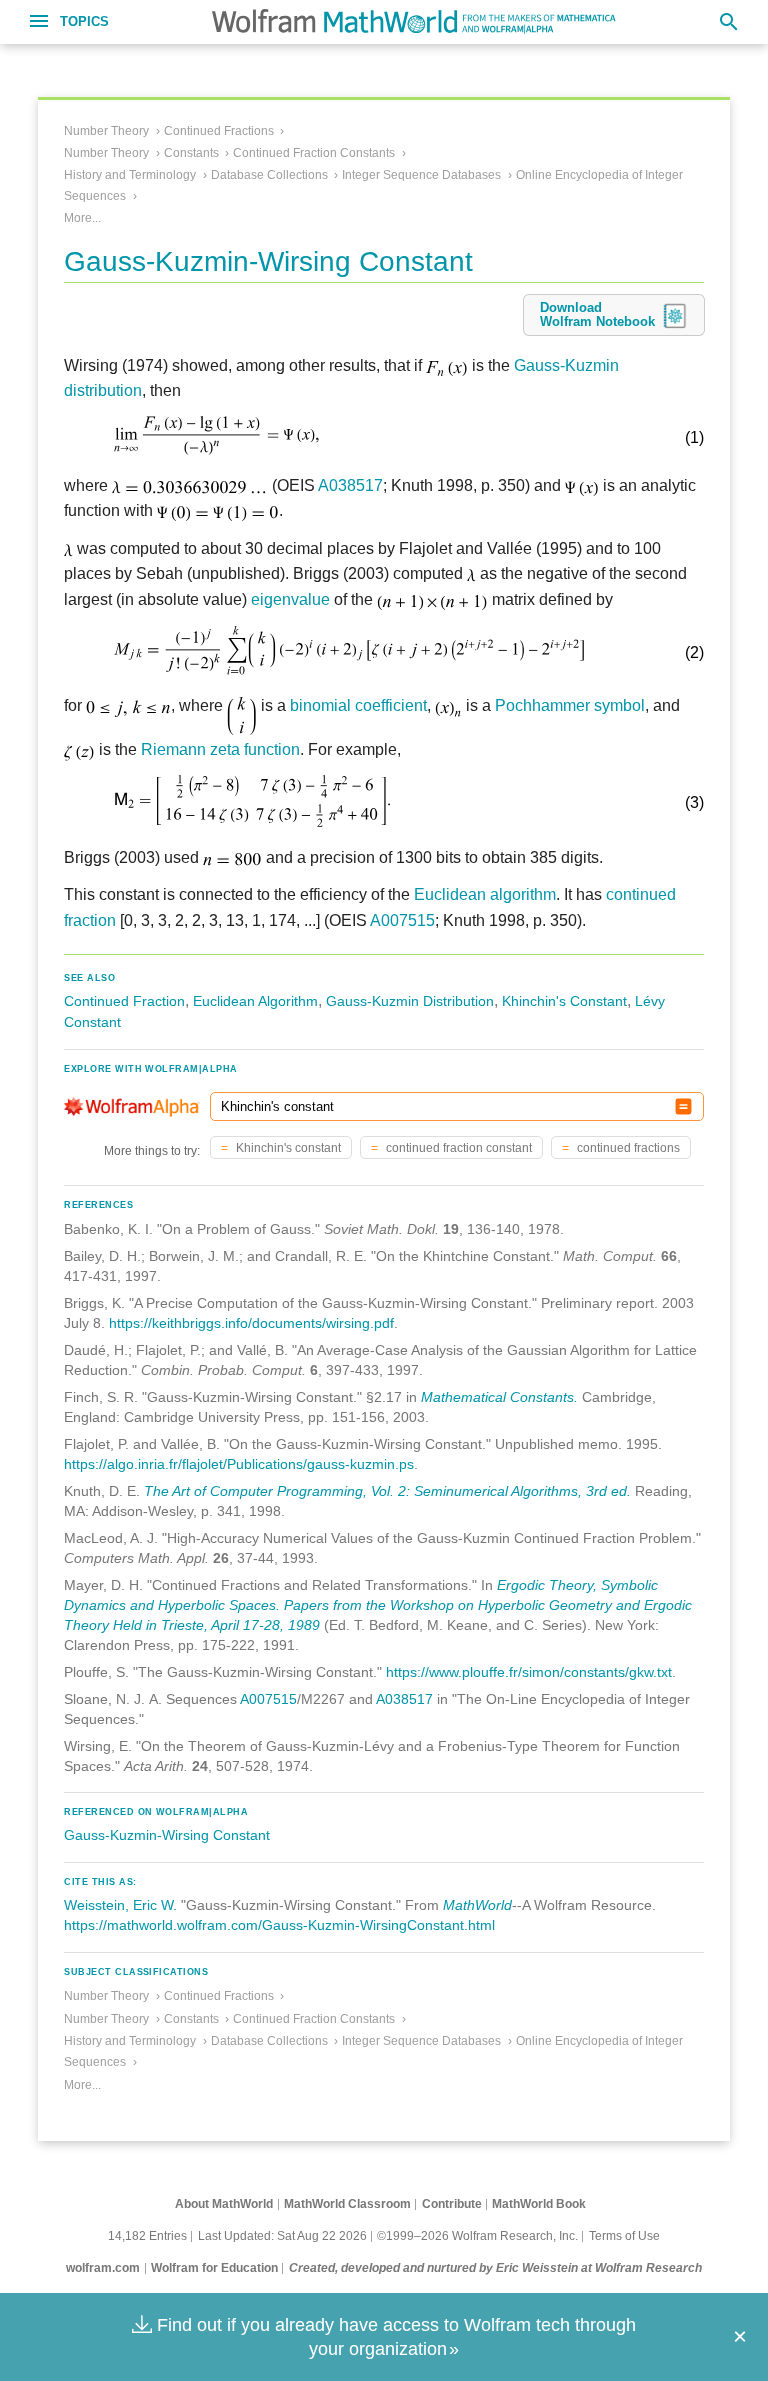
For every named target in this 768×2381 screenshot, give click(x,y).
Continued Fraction (124, 1001)
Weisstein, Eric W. (120, 1905)
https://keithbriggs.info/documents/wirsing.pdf (251, 1323)
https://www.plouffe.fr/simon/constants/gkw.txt (529, 1672)
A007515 (402, 920)
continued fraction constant (457, 1148)
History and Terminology (130, 175)
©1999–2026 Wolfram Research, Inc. (477, 2236)
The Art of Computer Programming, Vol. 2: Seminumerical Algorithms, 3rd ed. (387, 1491)
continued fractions (627, 1148)
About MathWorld (224, 2204)
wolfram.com (103, 2268)
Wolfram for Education (214, 2268)
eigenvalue (290, 599)
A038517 (350, 485)
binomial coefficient (358, 705)
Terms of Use (624, 2236)
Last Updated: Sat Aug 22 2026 (282, 2236)
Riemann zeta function (220, 749)
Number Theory (106, 131)
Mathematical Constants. (499, 1397)
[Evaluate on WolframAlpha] (683, 1106)
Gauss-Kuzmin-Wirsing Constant (167, 1835)
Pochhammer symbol (570, 705)
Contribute (452, 2204)
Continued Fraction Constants (314, 153)
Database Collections (269, 175)
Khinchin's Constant (564, 1001)
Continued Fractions (219, 131)
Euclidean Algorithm (255, 1001)
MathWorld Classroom (347, 2204)
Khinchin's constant (287, 1148)
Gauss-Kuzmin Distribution (410, 1001)
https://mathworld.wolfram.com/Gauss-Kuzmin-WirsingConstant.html (279, 1925)
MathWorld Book (539, 2204)
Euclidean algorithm (485, 894)
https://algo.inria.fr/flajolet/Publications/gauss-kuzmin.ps (239, 1464)
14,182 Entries (147, 2236)
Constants (191, 153)
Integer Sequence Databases (421, 175)
